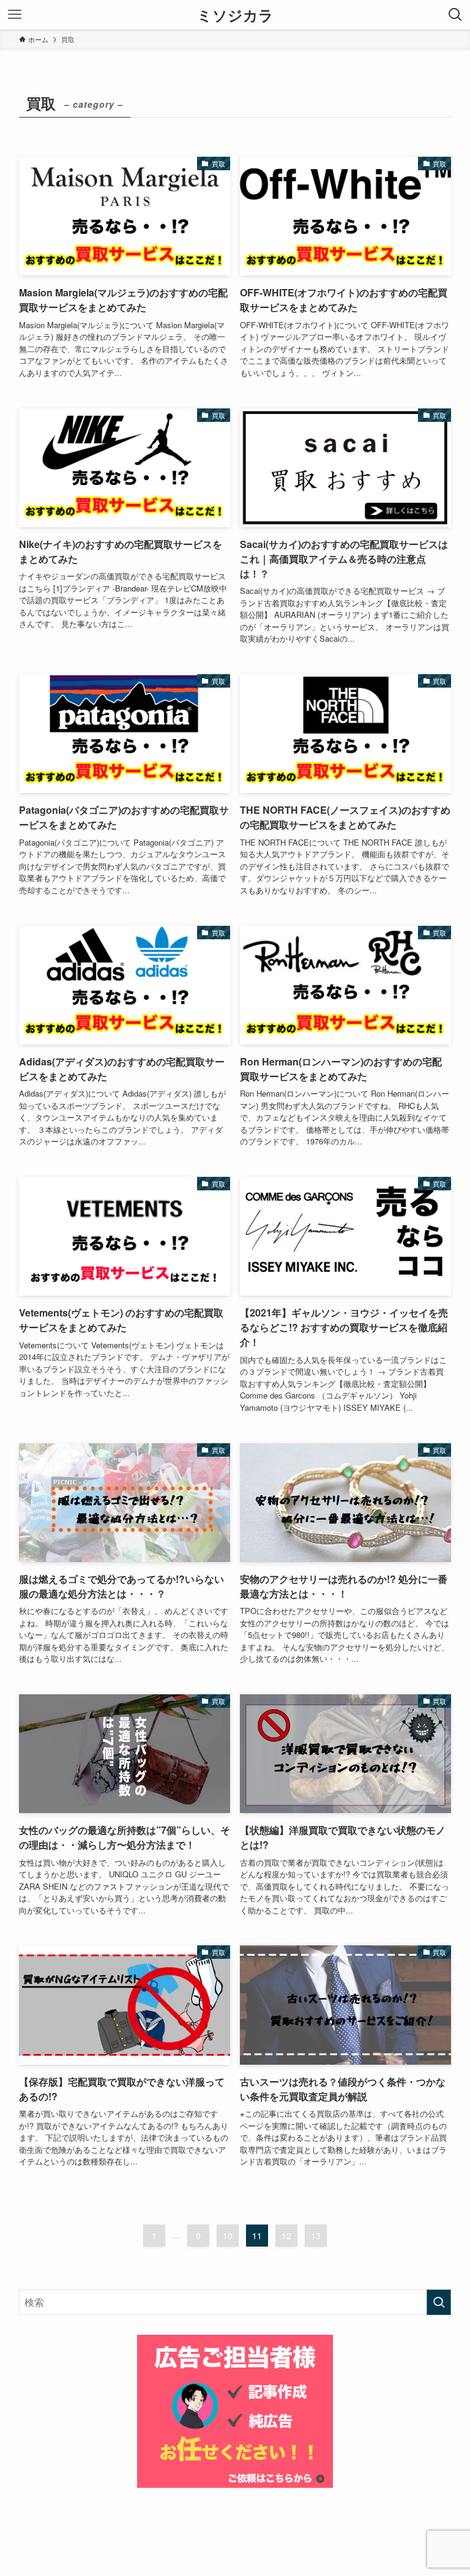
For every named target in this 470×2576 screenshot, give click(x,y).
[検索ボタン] (455, 15)
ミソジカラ (235, 15)
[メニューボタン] (15, 15)
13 (316, 2236)
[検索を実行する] (439, 2302)
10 (228, 2236)
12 (286, 2236)
